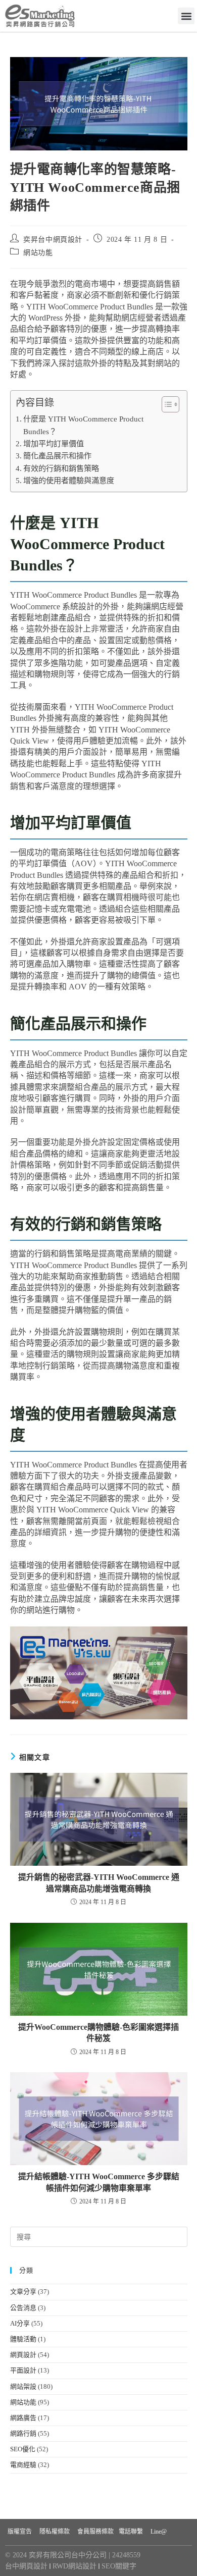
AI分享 (20, 2323)
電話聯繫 (131, 2532)
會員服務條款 (95, 2532)
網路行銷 (23, 2433)
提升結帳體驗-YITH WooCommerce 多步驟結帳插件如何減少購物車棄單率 (99, 2182)
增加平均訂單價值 (54, 443)
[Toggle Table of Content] (165, 404)
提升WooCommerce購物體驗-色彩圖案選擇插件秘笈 (98, 2033)
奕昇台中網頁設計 (53, 240)
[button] (186, 16)
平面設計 (23, 2370)
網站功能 (38, 253)
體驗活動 (23, 2339)
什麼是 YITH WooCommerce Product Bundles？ (83, 425)
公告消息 (23, 2308)
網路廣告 (23, 2418)
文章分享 (23, 2292)
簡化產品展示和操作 (57, 456)
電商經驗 (23, 2465)
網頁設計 (23, 2355)
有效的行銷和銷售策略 (61, 468)
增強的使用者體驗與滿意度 (69, 480)
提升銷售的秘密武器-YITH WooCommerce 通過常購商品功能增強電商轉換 (99, 1883)
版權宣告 (20, 2532)
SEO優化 (23, 2449)
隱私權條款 (55, 2532)
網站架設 (23, 2386)
